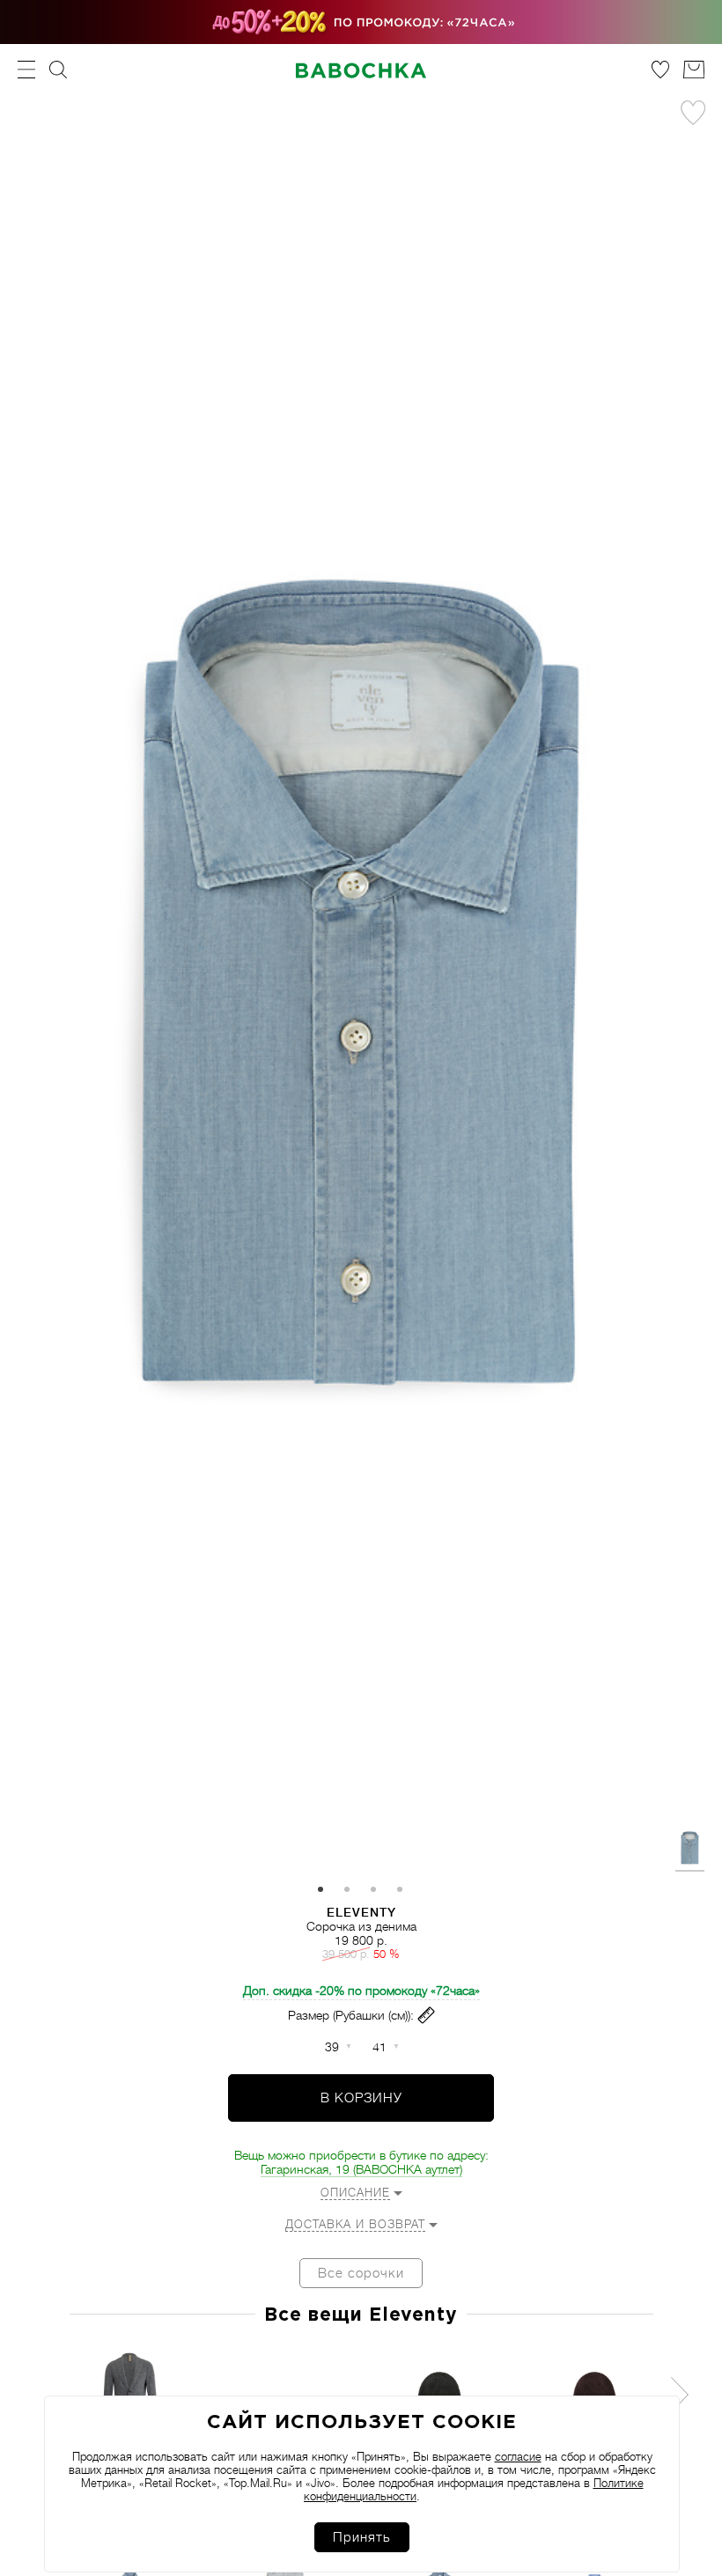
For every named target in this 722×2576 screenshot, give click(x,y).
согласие (518, 2457)
